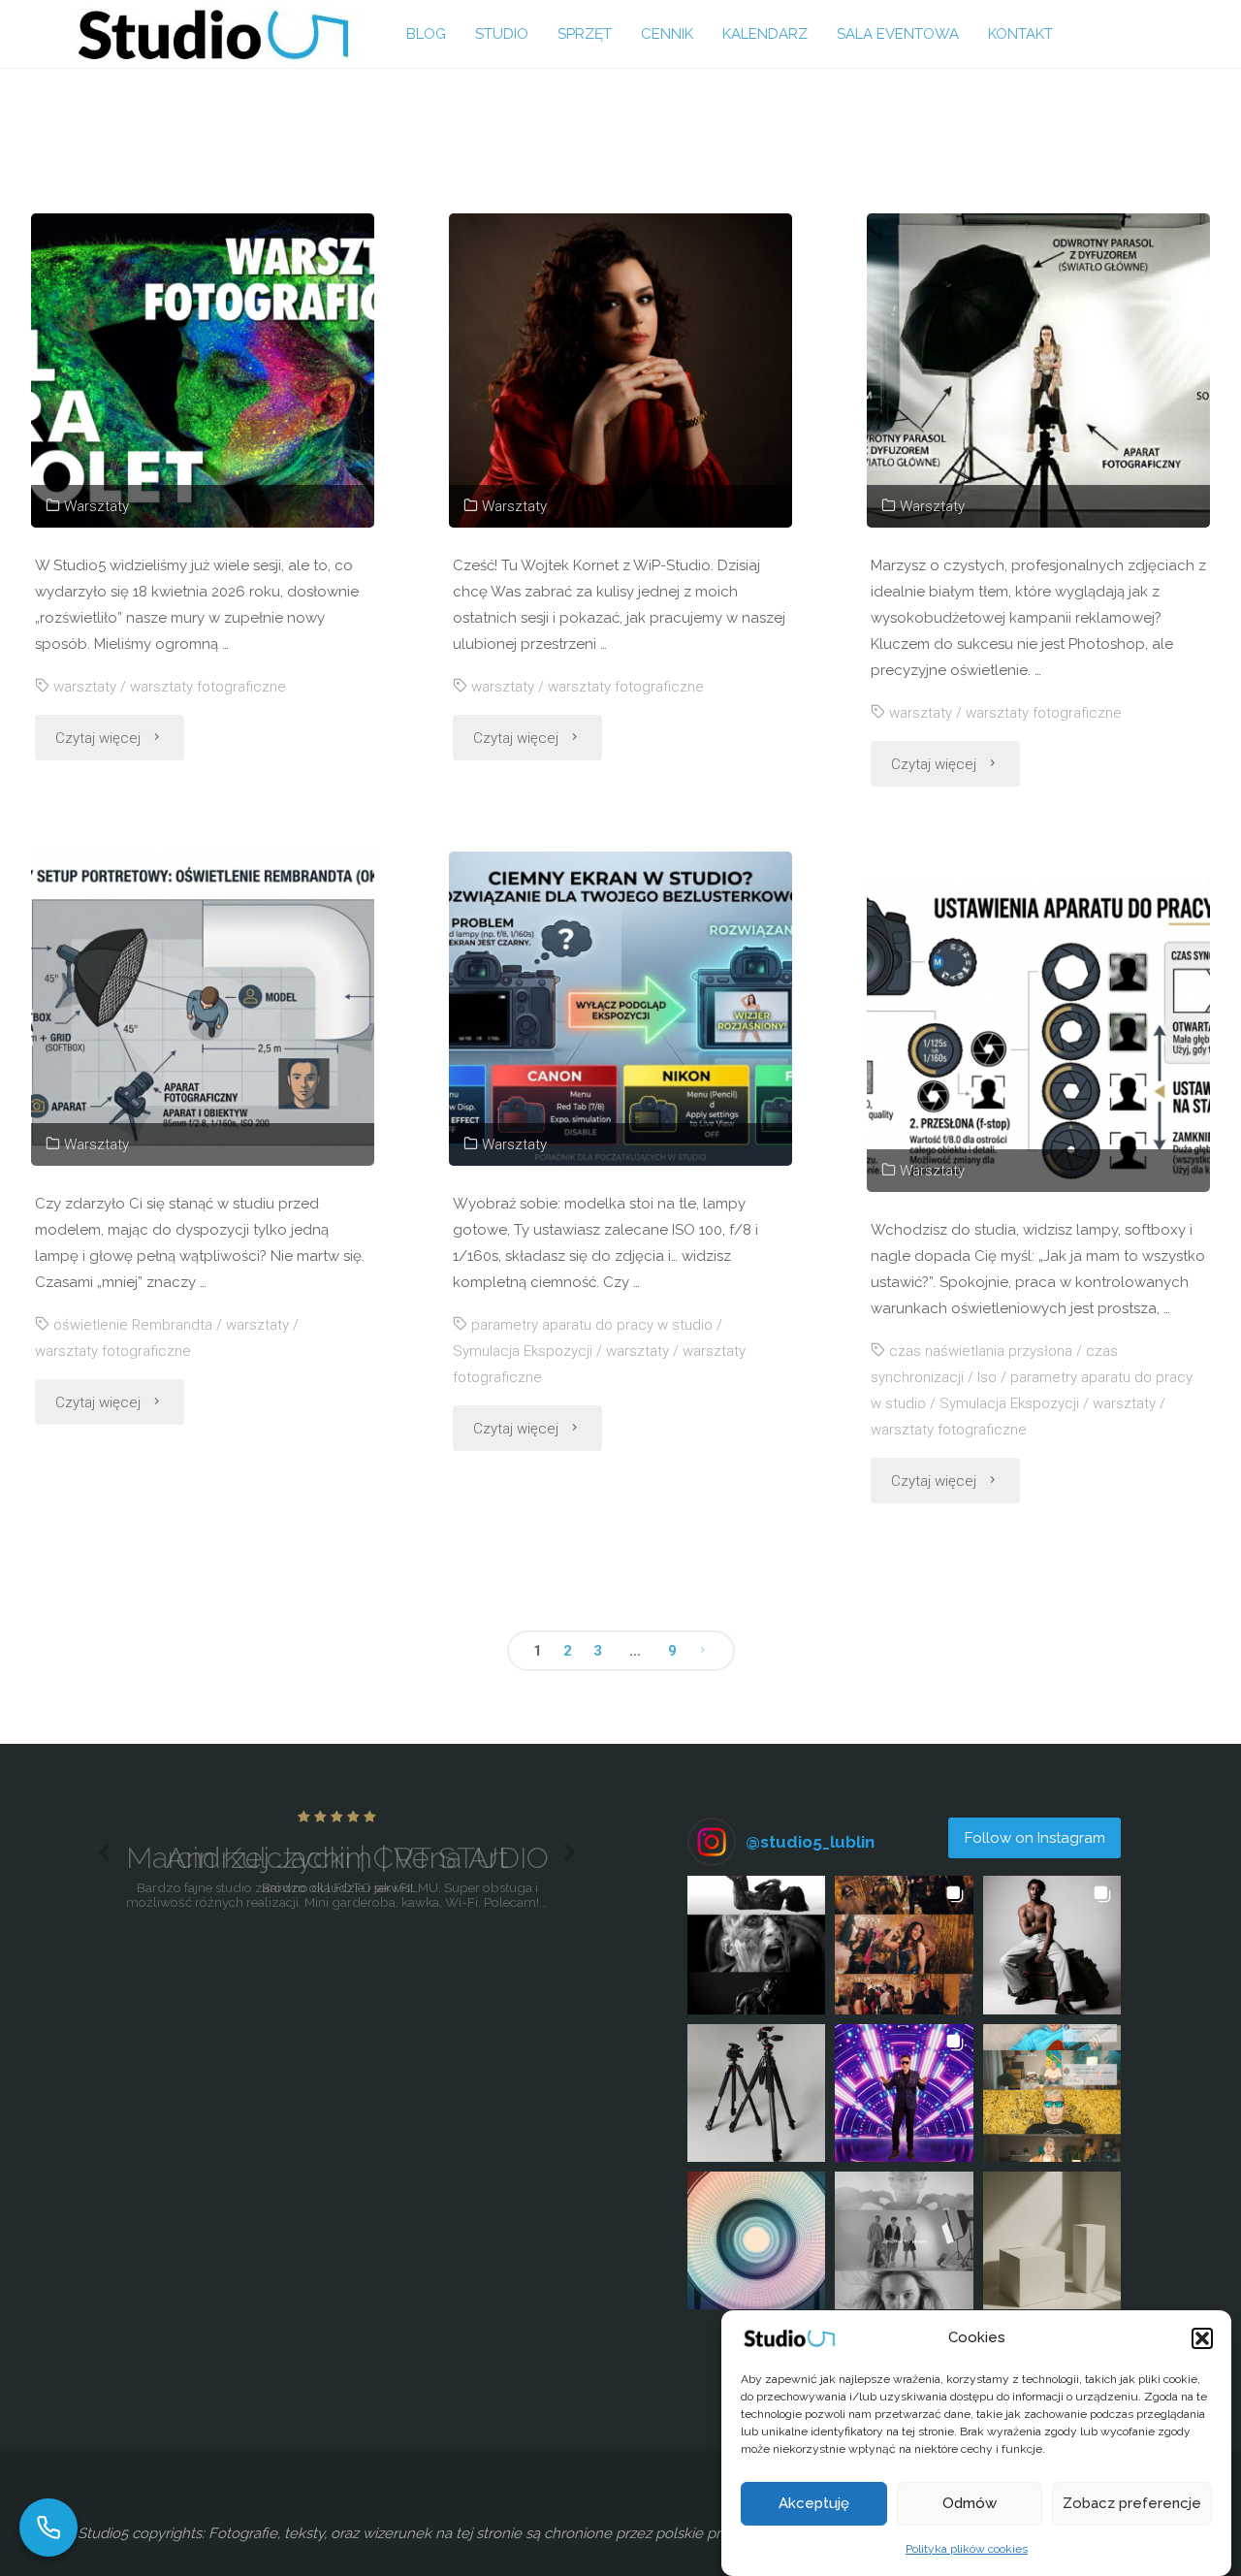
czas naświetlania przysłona (981, 1351)
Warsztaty (96, 506)
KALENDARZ (765, 34)
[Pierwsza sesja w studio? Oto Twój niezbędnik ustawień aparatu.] (1038, 1035)
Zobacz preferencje (1132, 2504)
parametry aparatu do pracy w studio (592, 1325)
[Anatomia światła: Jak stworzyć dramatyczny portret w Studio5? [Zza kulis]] (620, 370)
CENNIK (667, 34)
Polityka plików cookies (967, 2549)
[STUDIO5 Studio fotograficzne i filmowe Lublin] (213, 34)
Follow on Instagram (1035, 1838)
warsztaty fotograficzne (208, 687)
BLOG (426, 34)
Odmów (970, 2504)
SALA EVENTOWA (898, 34)
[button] (1202, 2338)
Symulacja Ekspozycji (523, 1351)
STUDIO (502, 34)
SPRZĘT (585, 34)
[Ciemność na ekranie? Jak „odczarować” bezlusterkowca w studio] (620, 1009)
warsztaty (85, 687)
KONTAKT (1020, 34)
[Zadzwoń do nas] (48, 2528)
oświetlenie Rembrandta (133, 1325)
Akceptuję (814, 2504)
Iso (987, 1377)
